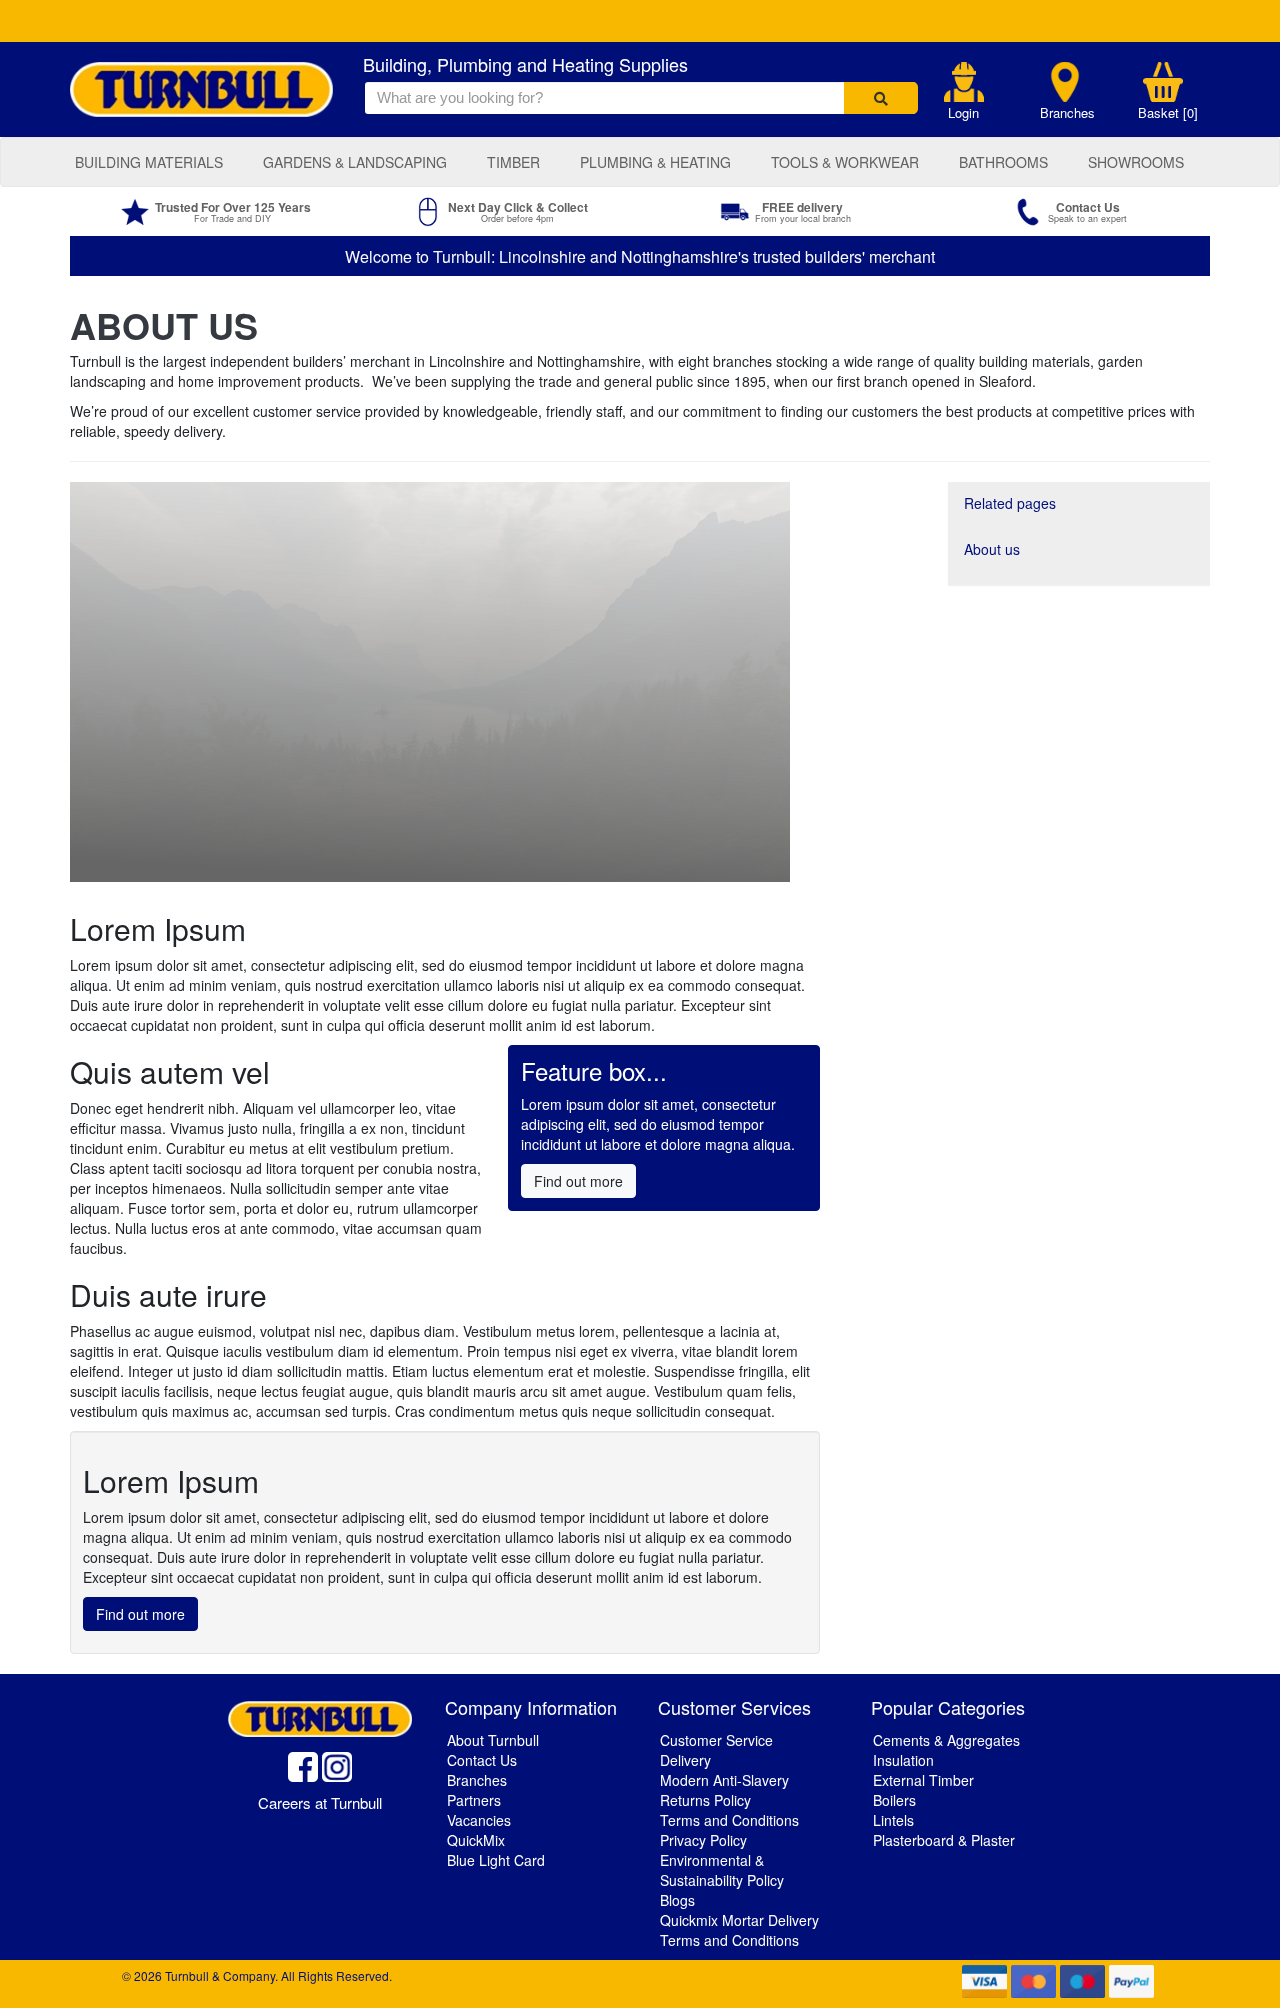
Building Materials (149, 162)
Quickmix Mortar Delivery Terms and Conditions (739, 1930)
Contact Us (482, 1760)
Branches (1067, 113)
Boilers (894, 1800)
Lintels (893, 1820)
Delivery (685, 1760)
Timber (513, 162)
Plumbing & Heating (655, 162)
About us (992, 549)
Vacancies (479, 1820)
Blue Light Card (496, 1860)
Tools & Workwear (845, 162)
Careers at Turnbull (320, 1802)
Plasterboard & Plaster (944, 1840)
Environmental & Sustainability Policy (722, 1870)
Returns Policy (705, 1800)
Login (963, 113)
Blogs (677, 1900)
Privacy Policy (703, 1840)
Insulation (903, 1760)
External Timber (923, 1780)
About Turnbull (493, 1740)
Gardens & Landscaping (355, 162)
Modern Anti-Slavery (724, 1780)
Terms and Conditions (729, 1820)
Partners (474, 1800)
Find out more (578, 1181)
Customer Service (716, 1740)
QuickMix (476, 1840)
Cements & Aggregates (946, 1740)
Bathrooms (1003, 162)
